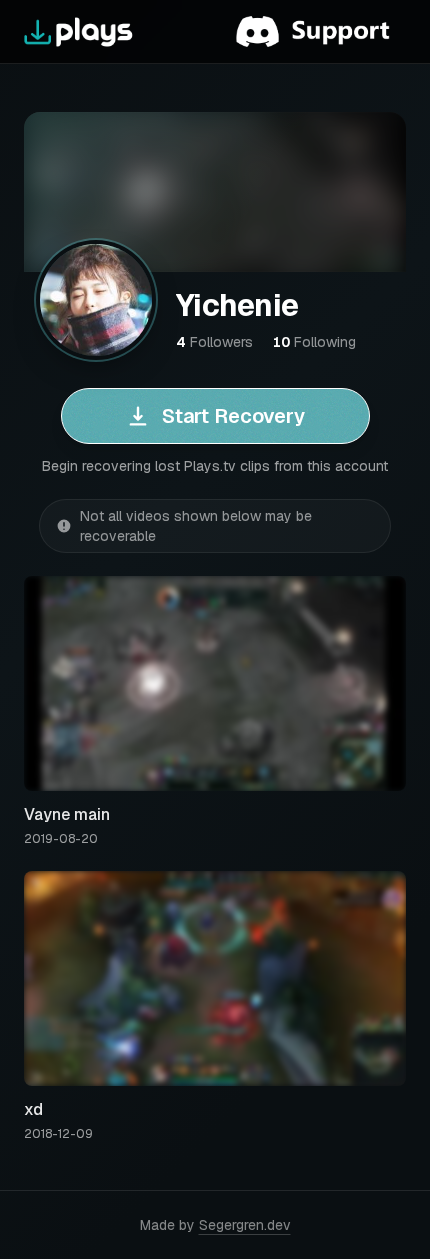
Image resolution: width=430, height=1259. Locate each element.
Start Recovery (233, 416)
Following (314, 342)
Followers (214, 342)
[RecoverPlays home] (79, 32)
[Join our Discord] (321, 32)
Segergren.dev (245, 1225)
